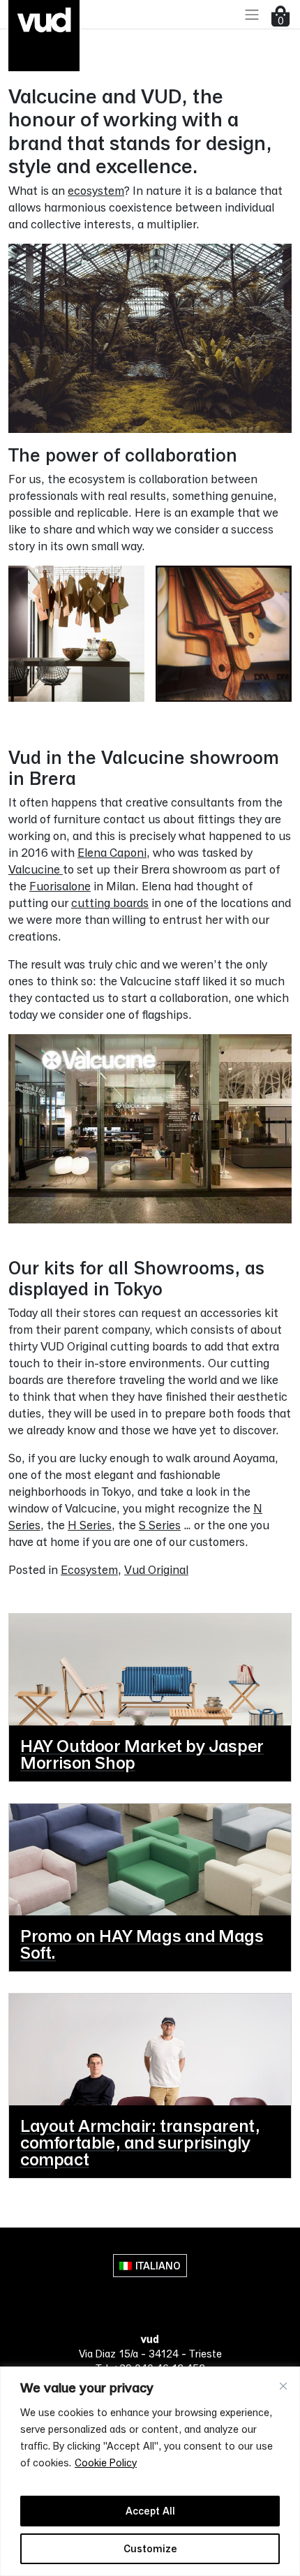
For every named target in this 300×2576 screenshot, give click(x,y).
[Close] (283, 2386)
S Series (160, 1525)
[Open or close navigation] (252, 14)
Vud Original (156, 1569)
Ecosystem (89, 1569)
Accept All (150, 2511)
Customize (150, 2548)
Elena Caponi (112, 852)
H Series (90, 1525)
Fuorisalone (60, 886)
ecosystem (96, 190)
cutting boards (110, 903)
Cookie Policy (106, 2463)
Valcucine (36, 869)
